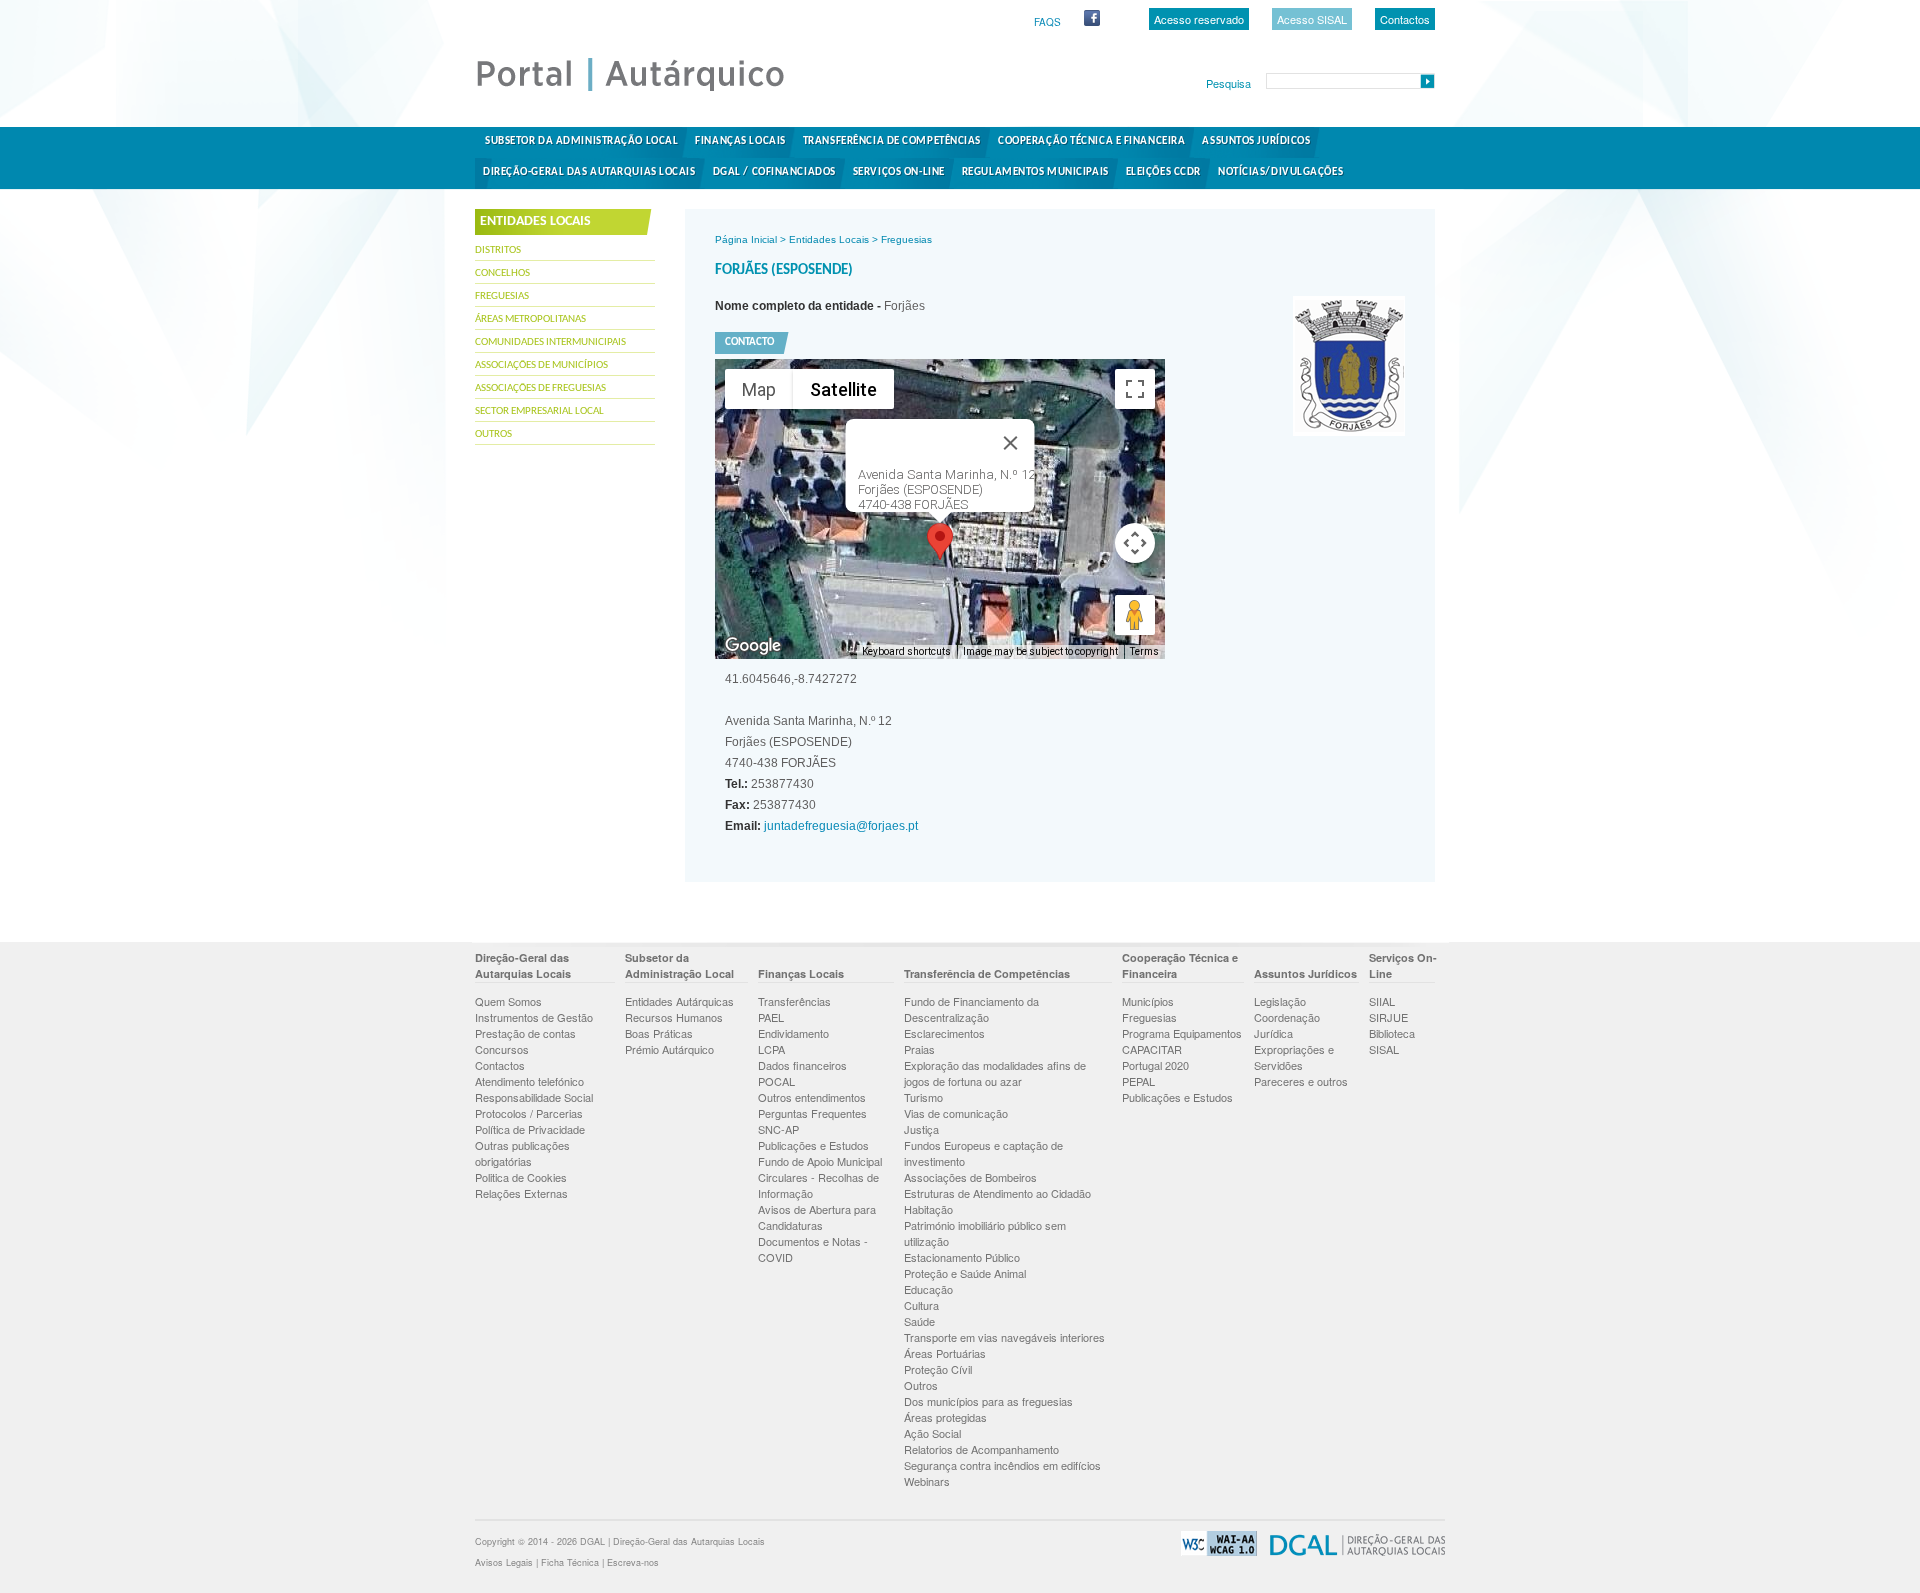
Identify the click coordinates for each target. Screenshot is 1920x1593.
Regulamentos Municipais (1035, 172)
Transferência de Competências (892, 141)
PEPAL (1138, 1081)
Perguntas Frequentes (812, 1113)
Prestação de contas (525, 1033)
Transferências (794, 1001)
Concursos (502, 1049)
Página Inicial (746, 239)
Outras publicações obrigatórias (522, 1153)
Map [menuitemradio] (759, 389)
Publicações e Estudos (813, 1145)
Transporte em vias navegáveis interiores (1004, 1337)
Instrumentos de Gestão (534, 1017)
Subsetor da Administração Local (581, 141)
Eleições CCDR (1163, 172)
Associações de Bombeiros (970, 1177)
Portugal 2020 (1155, 1065)
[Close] (1011, 443)
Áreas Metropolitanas (530, 319)
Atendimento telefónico (529, 1081)
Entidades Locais (829, 239)
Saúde (919, 1321)
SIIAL (1382, 1001)
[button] (940, 541)
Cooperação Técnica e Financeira (1091, 141)
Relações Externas (521, 1193)
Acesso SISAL (1312, 19)
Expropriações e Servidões (1294, 1057)
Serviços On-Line (899, 172)
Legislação (1280, 1001)
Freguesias (502, 296)
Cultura (921, 1305)
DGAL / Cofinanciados (774, 172)
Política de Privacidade (530, 1129)
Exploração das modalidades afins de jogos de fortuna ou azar (995, 1073)
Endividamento (793, 1033)
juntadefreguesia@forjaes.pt (839, 826)
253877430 (769, 784)
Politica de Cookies (521, 1177)
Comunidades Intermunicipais (550, 342)
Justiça (921, 1129)
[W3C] (1214, 1552)
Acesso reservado (1199, 19)
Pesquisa (1228, 83)
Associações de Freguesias (540, 388)
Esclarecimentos (944, 1033)
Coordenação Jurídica (1287, 1025)
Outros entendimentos (812, 1097)
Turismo (923, 1097)
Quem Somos (508, 1001)
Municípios (1148, 1001)
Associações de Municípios (541, 365)
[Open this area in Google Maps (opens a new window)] (753, 646)
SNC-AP (778, 1129)
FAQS (1047, 22)
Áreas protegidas (945, 1417)
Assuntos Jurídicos (1256, 141)
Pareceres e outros (1301, 1081)
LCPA (771, 1049)
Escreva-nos (633, 1562)
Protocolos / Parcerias (529, 1113)
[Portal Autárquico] (646, 90)
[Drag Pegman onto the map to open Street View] (1135, 615)
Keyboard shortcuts (906, 651)
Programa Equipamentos (1182, 1033)
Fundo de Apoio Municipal (820, 1161)
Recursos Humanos (674, 1017)
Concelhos (502, 273)
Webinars (927, 1481)
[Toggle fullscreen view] (1135, 389)
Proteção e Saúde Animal (965, 1273)
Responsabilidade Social (534, 1097)
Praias (919, 1049)
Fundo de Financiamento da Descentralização (971, 1009)
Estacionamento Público (962, 1257)
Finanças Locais (740, 141)
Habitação (928, 1209)
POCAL (776, 1081)
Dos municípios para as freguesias (988, 1401)
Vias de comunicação (956, 1113)
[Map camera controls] (1135, 543)
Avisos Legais (504, 1562)
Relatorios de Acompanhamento (981, 1449)
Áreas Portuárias (945, 1353)
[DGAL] (1352, 1552)
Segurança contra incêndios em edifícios (1002, 1465)
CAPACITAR (1152, 1049)
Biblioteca (1392, 1033)
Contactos (1405, 19)
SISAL (1384, 1049)
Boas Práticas (659, 1033)
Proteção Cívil (938, 1369)
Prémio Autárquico (669, 1049)
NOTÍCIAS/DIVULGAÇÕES (1280, 172)
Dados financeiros (802, 1065)
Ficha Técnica (570, 1562)
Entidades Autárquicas (679, 1001)
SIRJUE (1388, 1017)
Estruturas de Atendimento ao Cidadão (997, 1193)
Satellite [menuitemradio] (843, 389)
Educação (928, 1289)
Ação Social (932, 1433)
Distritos (498, 250)
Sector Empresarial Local (539, 411)
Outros (493, 434)
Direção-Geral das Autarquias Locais (589, 172)
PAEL (771, 1017)
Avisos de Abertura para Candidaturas (817, 1217)
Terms (1144, 651)
